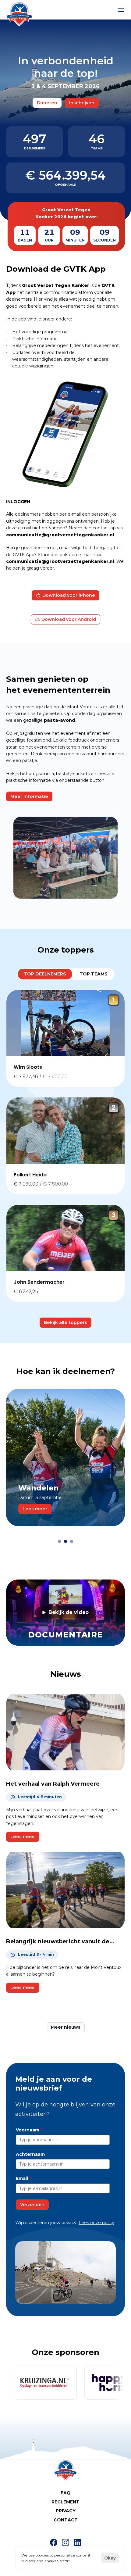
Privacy (66, 2511)
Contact (66, 2520)
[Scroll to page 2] (65, 1541)
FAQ (66, 2493)
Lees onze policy (96, 2223)
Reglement (65, 2502)
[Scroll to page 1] (59, 1541)
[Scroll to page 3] (72, 1541)
